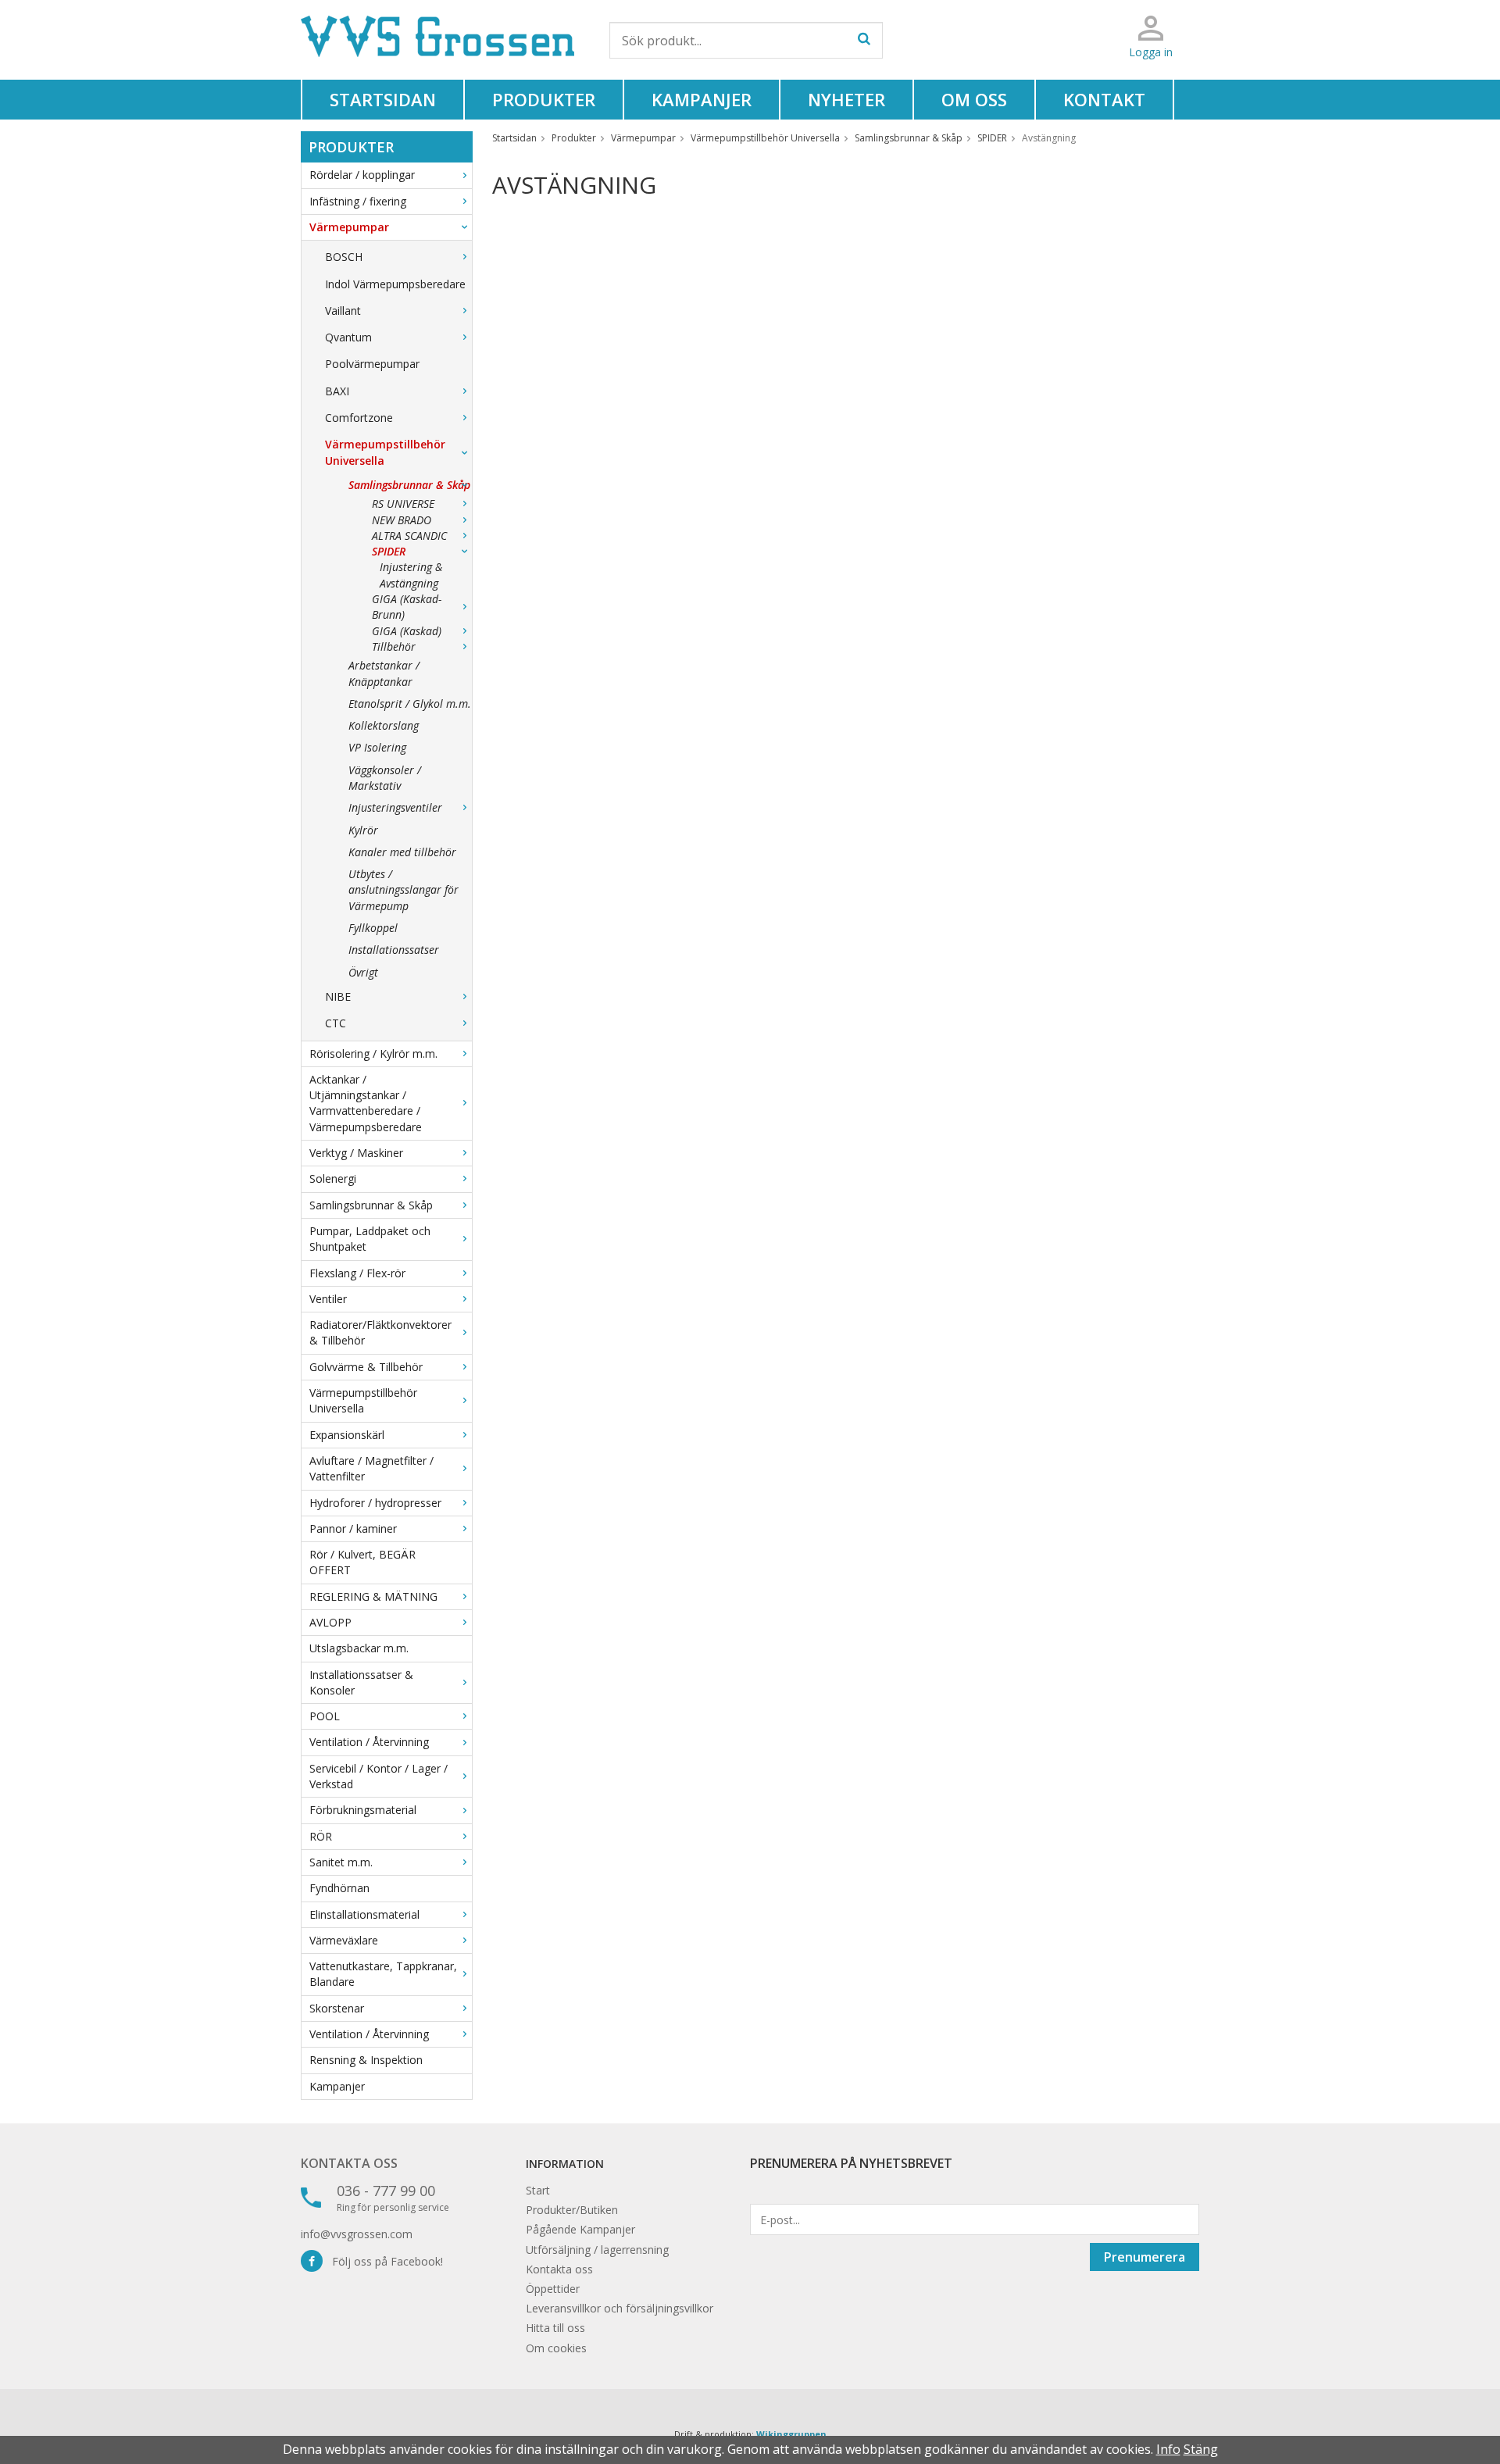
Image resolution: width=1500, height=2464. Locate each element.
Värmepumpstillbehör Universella (385, 452)
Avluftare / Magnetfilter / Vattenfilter (371, 1468)
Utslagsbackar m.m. (359, 1648)
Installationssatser (394, 950)
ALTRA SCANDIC (409, 536)
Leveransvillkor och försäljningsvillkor (620, 2308)
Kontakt (1104, 99)
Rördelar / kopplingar (362, 175)
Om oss (974, 99)
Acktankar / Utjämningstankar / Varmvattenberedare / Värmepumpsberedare (366, 1103)
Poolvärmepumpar (372, 364)
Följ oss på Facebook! (383, 2261)
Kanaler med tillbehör (402, 852)
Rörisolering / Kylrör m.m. (373, 1053)
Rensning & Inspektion (366, 2060)
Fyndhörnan (339, 1888)
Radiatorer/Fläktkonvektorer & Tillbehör (380, 1332)
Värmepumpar (349, 227)
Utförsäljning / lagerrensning (597, 2250)
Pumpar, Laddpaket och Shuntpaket (370, 1239)
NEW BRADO (402, 520)
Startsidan (383, 99)
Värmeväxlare (344, 1940)
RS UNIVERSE (403, 504)
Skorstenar (337, 2008)
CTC (336, 1023)
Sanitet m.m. (341, 1862)
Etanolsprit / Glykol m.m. (410, 703)
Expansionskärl (347, 1435)
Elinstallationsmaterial (364, 1914)
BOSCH (344, 257)
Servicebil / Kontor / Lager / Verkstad (379, 1776)
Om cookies (556, 2348)
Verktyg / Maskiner (356, 1153)
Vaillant (343, 311)
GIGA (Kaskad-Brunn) (407, 607)
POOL (325, 1716)
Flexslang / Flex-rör (357, 1273)
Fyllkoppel (373, 928)
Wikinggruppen (791, 2434)
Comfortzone (359, 418)
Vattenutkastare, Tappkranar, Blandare (383, 1974)
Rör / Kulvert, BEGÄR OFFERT (362, 1562)
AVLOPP (330, 1622)
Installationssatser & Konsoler (361, 1682)
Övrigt (363, 972)
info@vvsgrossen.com (357, 2234)
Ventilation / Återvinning (369, 1742)
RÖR (321, 1836)
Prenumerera (1145, 2257)
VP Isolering (377, 747)
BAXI (337, 391)
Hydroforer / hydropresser (375, 1503)
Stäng (1201, 2449)
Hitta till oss (555, 2328)
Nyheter (846, 99)
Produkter (544, 99)
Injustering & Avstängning (411, 575)
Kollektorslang (384, 725)
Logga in (1151, 52)
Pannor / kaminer (353, 1528)
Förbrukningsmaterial (363, 1810)
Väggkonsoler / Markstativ (385, 778)
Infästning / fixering (358, 201)
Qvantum (348, 337)
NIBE (338, 996)
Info (1168, 2449)
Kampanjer (702, 99)
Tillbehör (394, 646)
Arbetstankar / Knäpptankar (384, 673)
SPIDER (389, 551)
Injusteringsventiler (395, 807)
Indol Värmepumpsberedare (395, 284)
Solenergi (333, 1178)
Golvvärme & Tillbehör (366, 1367)
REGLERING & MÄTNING (373, 1596)
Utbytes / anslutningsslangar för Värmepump (404, 890)
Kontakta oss (349, 2163)
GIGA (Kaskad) (407, 631)
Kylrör (363, 830)
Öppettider (553, 2289)
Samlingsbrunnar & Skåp (409, 485)
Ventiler (328, 1299)
